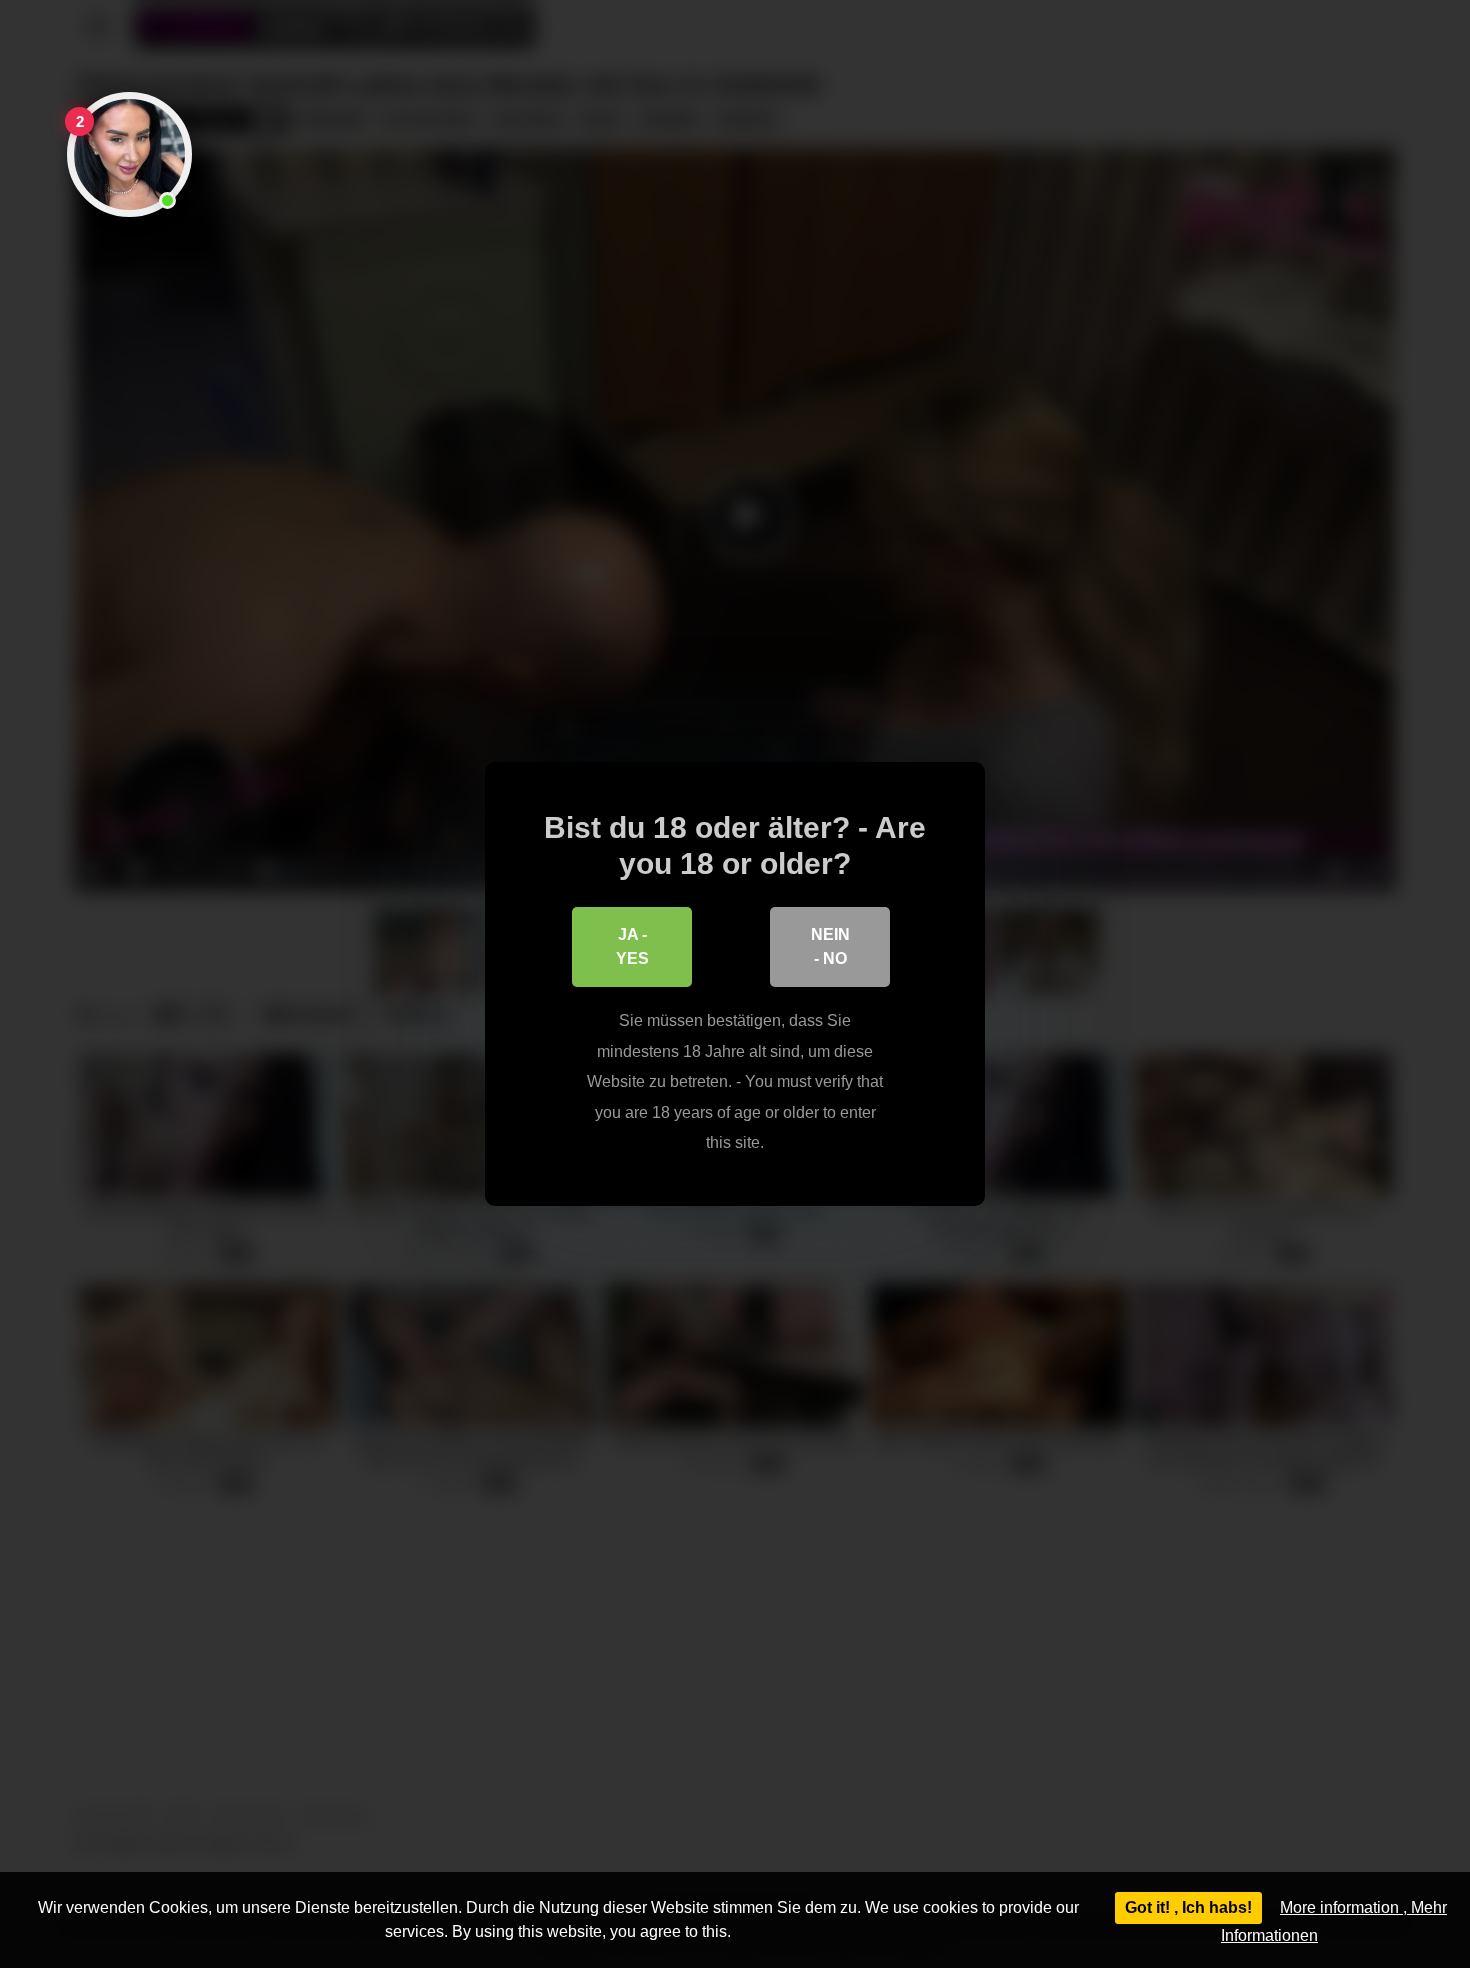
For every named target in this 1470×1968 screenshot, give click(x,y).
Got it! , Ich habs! (1188, 1907)
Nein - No (830, 946)
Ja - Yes (632, 946)
